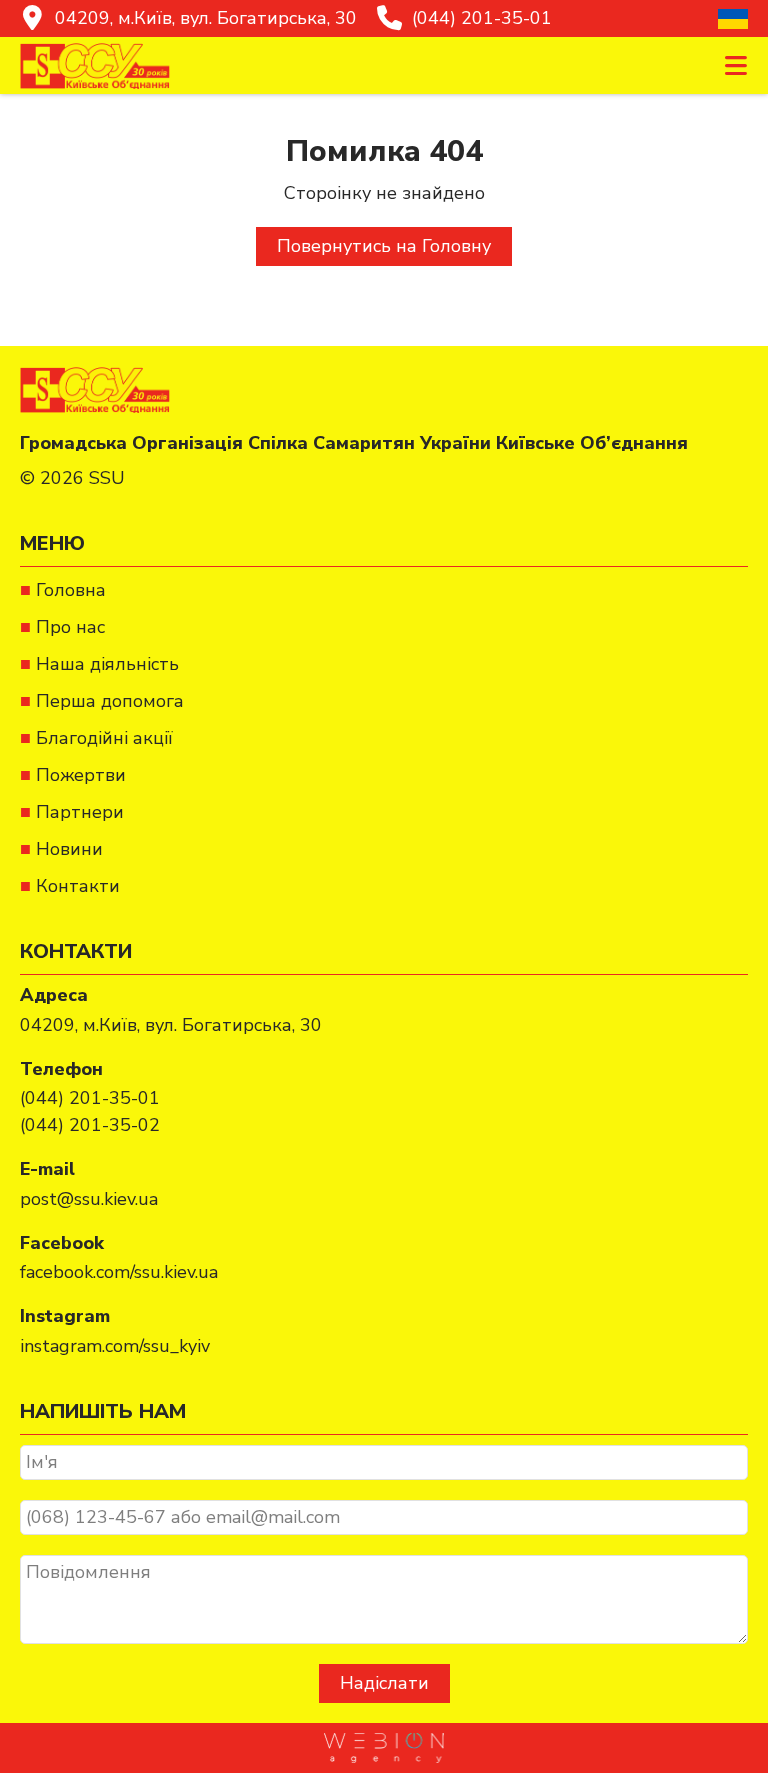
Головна (71, 590)
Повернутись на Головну (384, 246)
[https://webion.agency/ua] (384, 1748)
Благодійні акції (104, 738)
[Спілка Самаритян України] (95, 65)
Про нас (70, 627)
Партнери (80, 812)
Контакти (78, 886)
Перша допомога (110, 701)
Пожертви (81, 775)
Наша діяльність (107, 664)
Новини (69, 849)
